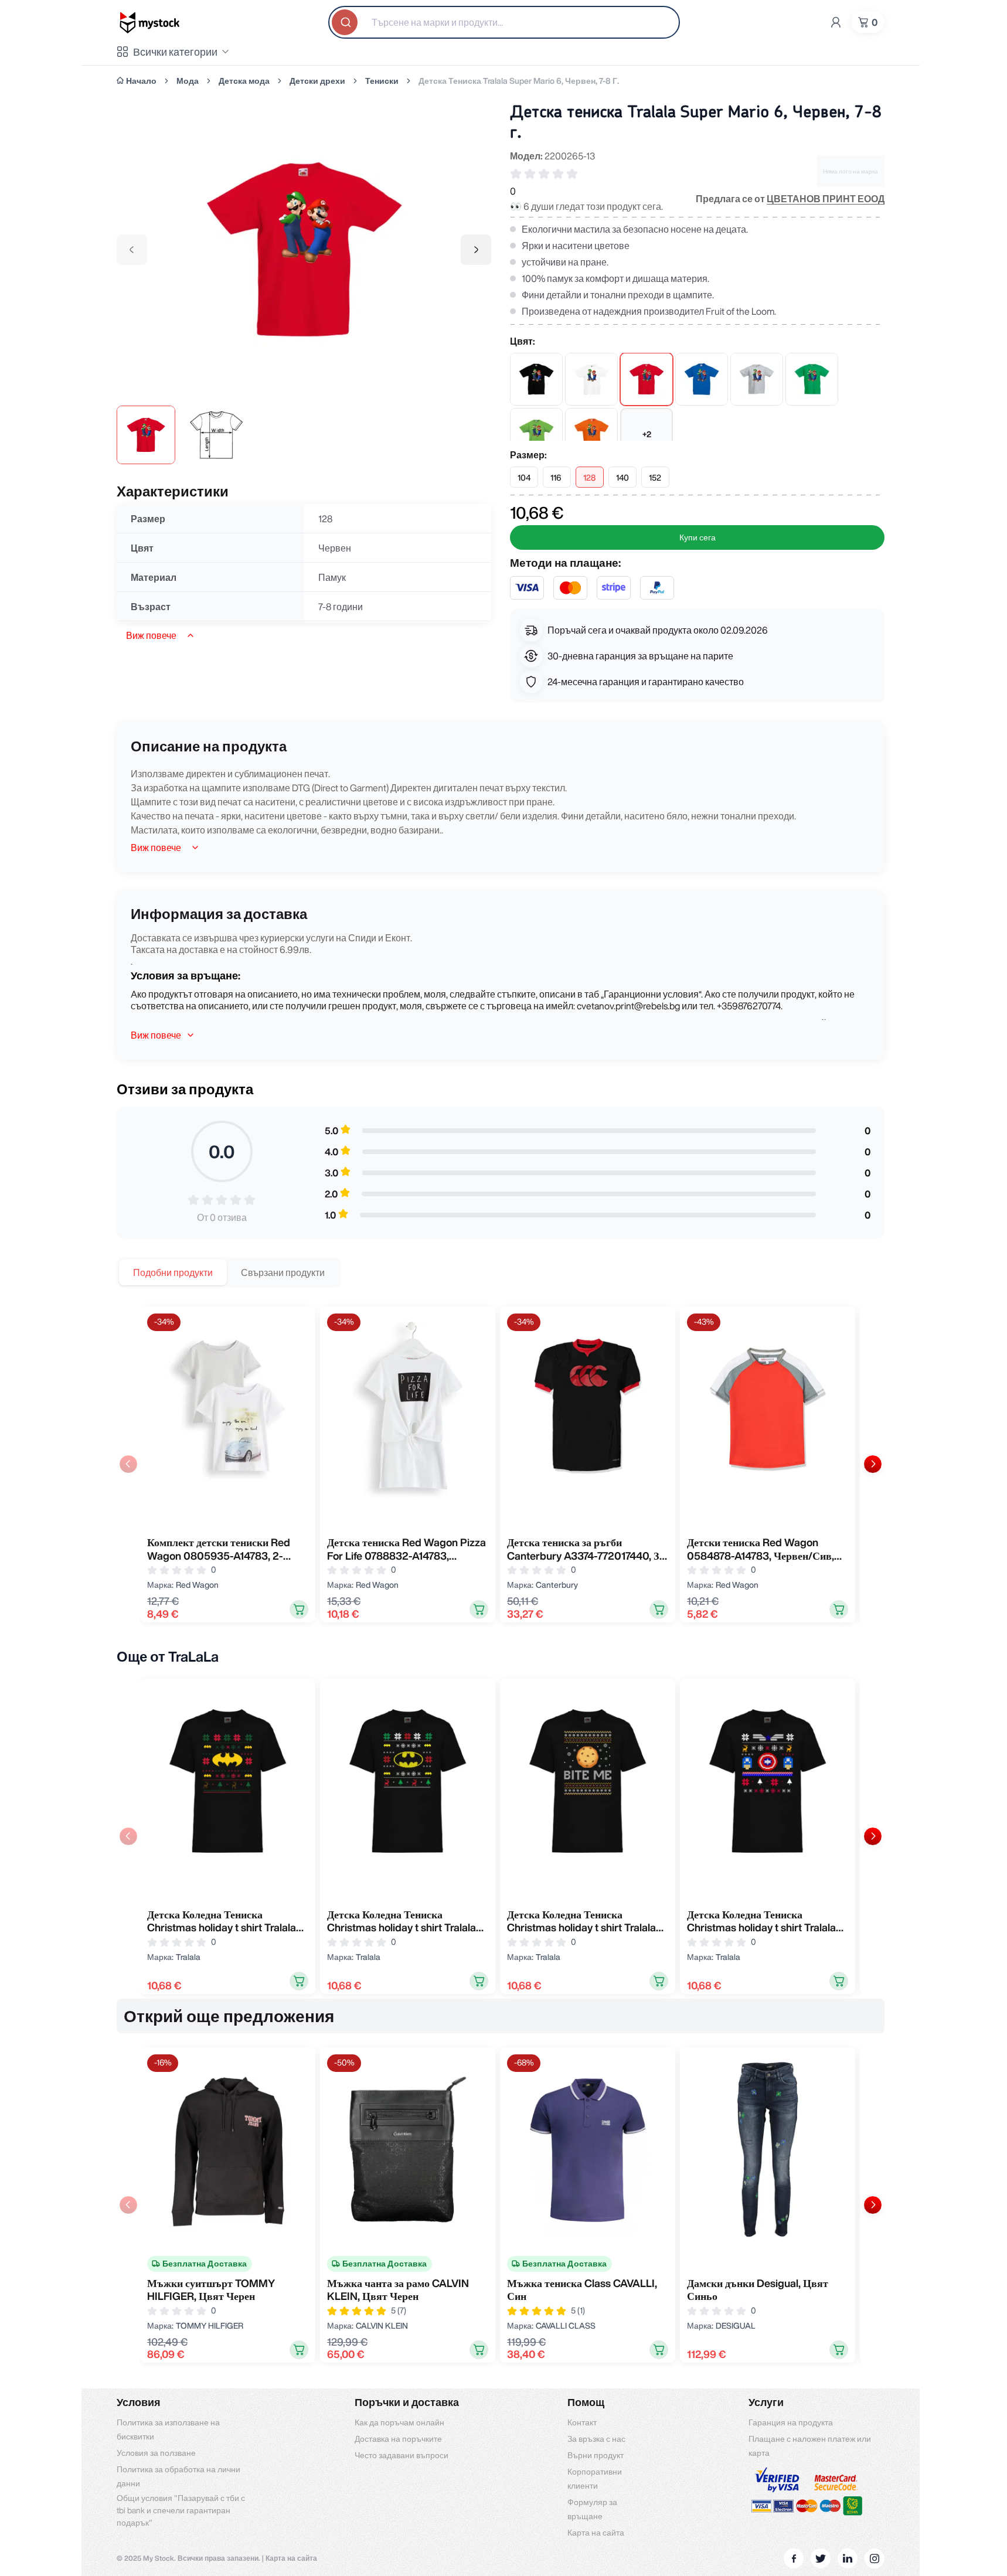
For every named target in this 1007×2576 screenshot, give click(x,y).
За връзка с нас (596, 2439)
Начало (141, 81)
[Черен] (536, 379)
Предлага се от (790, 199)
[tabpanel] (501, 1464)
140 (622, 478)
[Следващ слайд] (873, 1464)
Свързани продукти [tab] (283, 1272)
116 (556, 478)
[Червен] (647, 379)
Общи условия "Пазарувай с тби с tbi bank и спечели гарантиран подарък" (181, 2510)
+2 (647, 434)
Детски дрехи (317, 81)
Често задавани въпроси (402, 2455)
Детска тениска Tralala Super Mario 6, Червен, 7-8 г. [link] (519, 81)
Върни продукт (596, 2455)
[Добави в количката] (299, 1609)
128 (589, 478)
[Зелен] (812, 379)
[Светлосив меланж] (757, 379)
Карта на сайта (596, 2533)
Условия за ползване (156, 2453)
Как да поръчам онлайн (399, 2422)
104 (524, 478)
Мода (188, 81)
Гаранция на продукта (791, 2422)
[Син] (702, 379)
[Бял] (591, 379)
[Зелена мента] (536, 434)
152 (655, 478)
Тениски (382, 81)
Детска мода (244, 81)
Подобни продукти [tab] (173, 1272)
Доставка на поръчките (398, 2439)
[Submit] (346, 22)
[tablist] (229, 1272)
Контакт (582, 2422)
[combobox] (504, 22)
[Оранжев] (591, 434)
